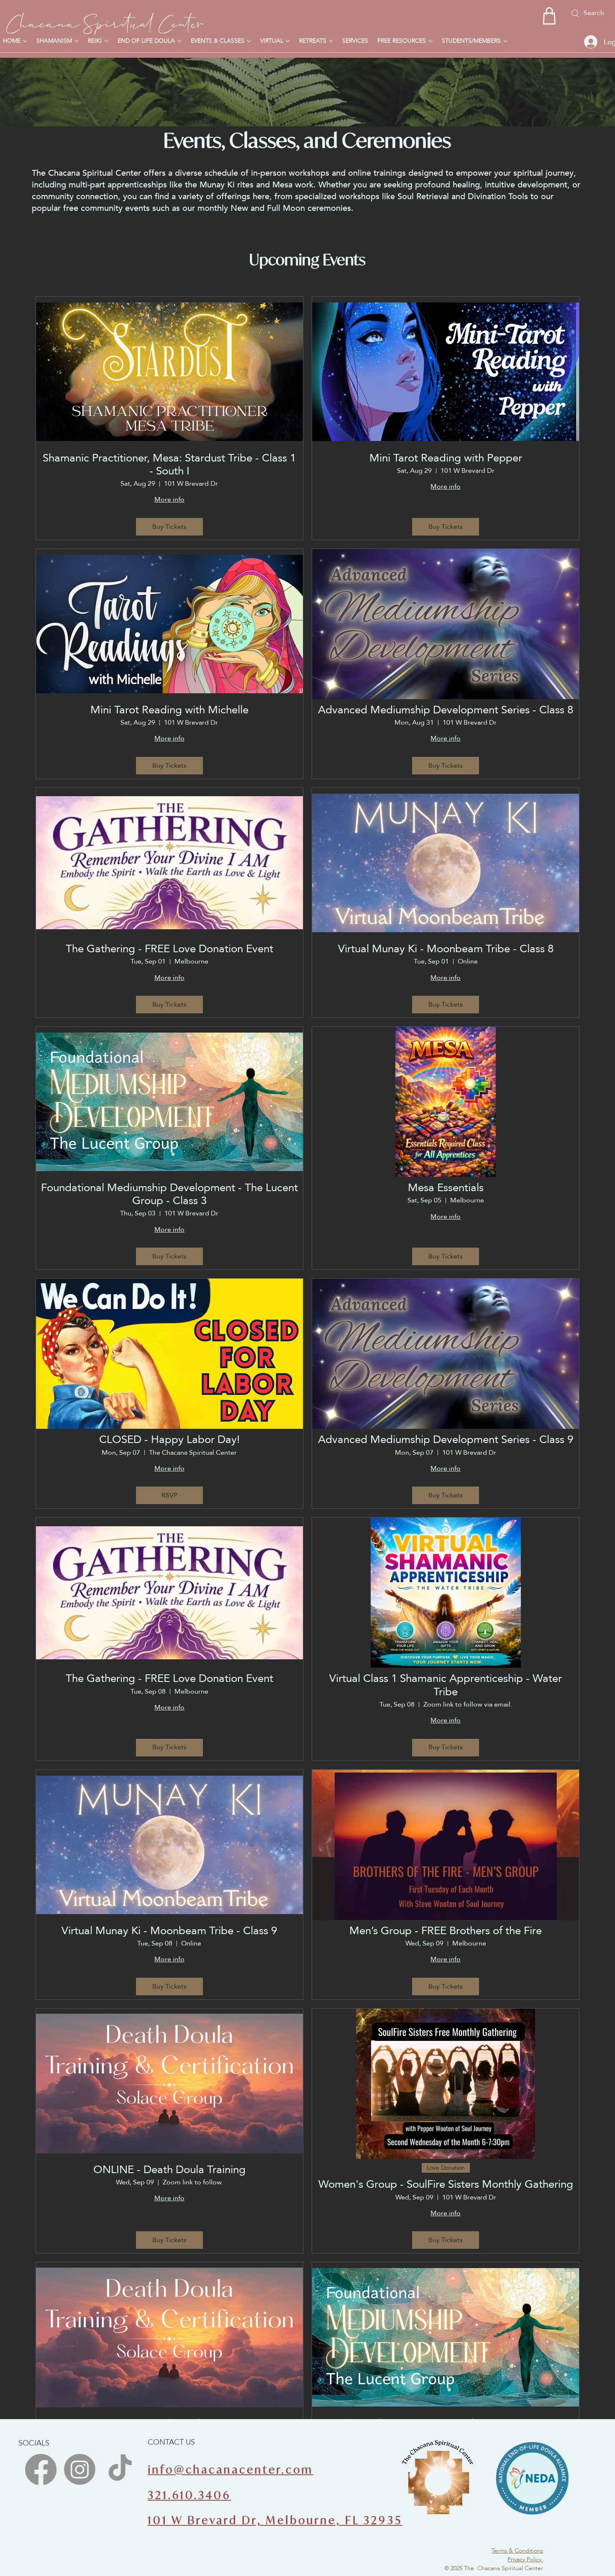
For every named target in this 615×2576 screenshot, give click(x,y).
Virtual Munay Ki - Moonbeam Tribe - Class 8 (446, 949)
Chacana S (51, 21)
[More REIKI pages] (106, 41)
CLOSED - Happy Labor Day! (169, 1439)
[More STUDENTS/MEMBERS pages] (505, 41)
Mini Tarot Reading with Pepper (446, 458)
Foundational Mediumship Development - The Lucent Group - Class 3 (169, 1194)
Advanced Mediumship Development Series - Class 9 (446, 1439)
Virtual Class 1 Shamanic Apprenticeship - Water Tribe (446, 1685)
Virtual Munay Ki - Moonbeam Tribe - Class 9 (169, 1931)
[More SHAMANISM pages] (77, 41)
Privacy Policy (525, 2559)
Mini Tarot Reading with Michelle (169, 710)
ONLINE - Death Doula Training (169, 2170)
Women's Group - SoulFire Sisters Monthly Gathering (446, 2184)
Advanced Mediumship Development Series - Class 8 (446, 710)
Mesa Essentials (446, 1188)
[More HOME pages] (25, 41)
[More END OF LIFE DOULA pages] (179, 41)
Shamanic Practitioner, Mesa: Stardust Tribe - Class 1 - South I (169, 464)
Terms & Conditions (517, 2550)
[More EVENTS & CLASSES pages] (249, 41)
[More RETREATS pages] (331, 41)
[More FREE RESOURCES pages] (430, 41)
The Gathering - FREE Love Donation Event (169, 949)
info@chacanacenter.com (231, 2470)
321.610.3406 (190, 2495)
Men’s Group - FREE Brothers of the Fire (446, 1931)
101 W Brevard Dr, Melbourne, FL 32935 (275, 2520)
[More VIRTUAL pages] (288, 41)
